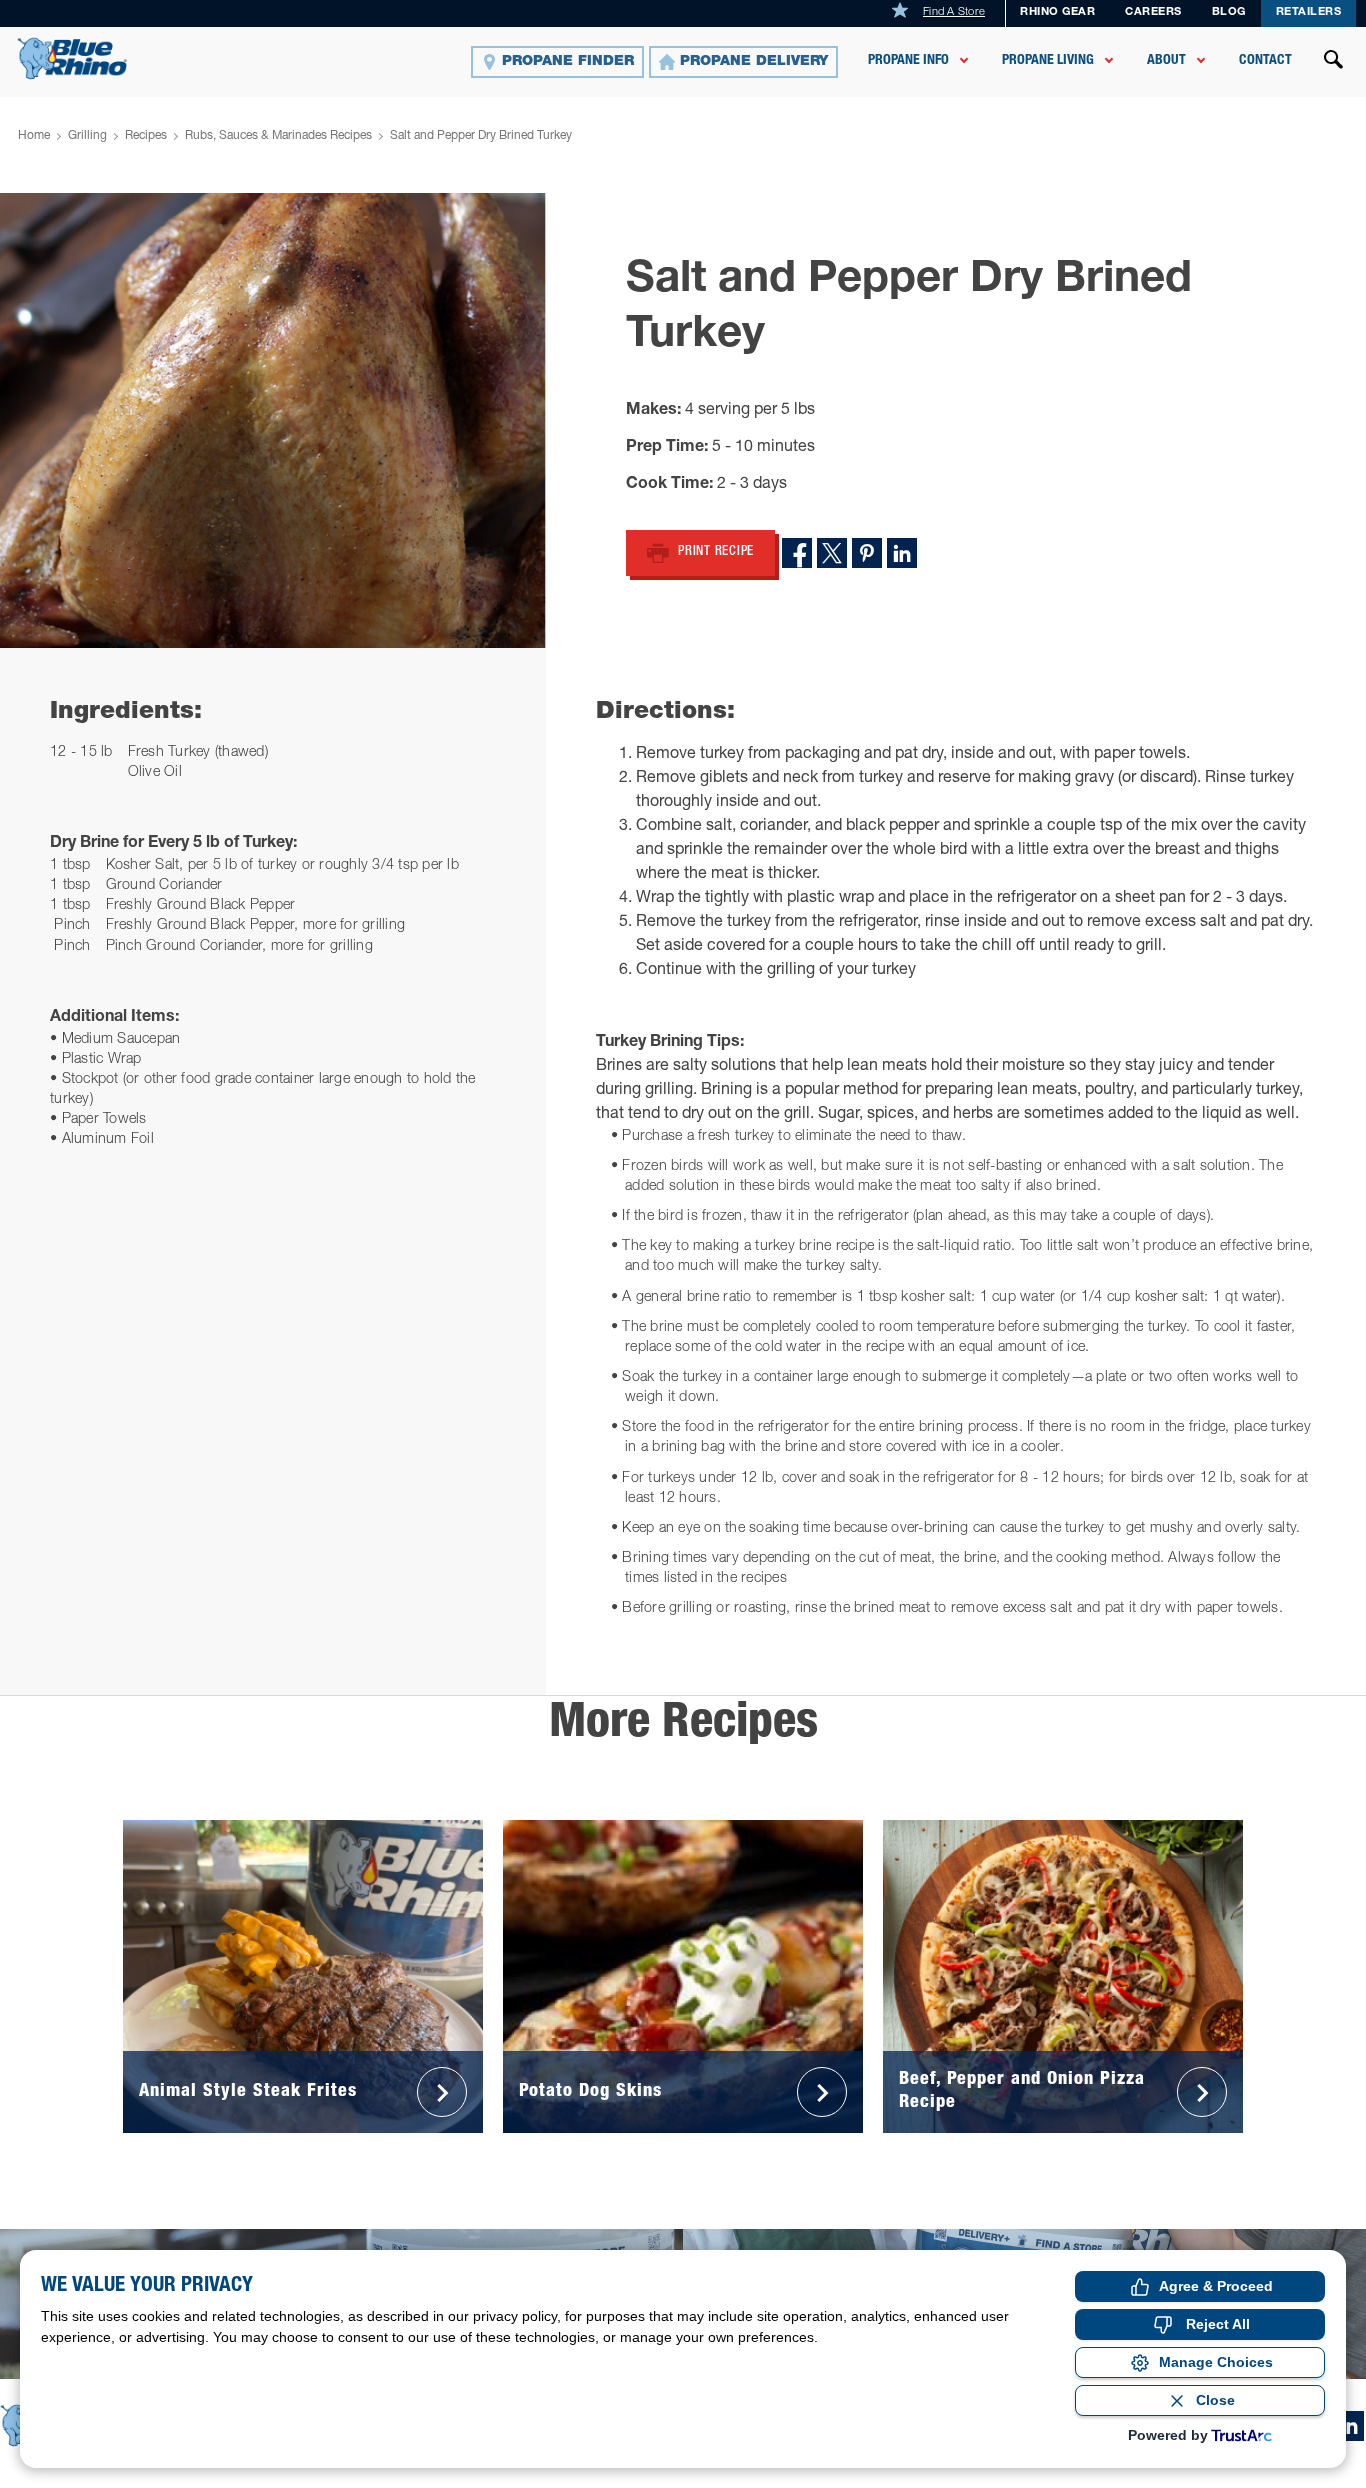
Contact (1265, 61)
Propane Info (908, 61)
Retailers (1309, 12)
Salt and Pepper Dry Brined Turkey (481, 136)
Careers (1153, 12)
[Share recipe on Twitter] (832, 553)
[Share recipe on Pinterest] (867, 553)
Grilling (87, 136)
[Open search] (1334, 62)
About (1166, 61)
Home (34, 136)
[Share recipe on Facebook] (797, 553)
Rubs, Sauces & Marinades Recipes (278, 136)
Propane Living (1048, 61)
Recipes (146, 136)
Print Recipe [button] (716, 552)
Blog (1229, 12)
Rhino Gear (1057, 12)
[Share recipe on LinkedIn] (902, 553)
